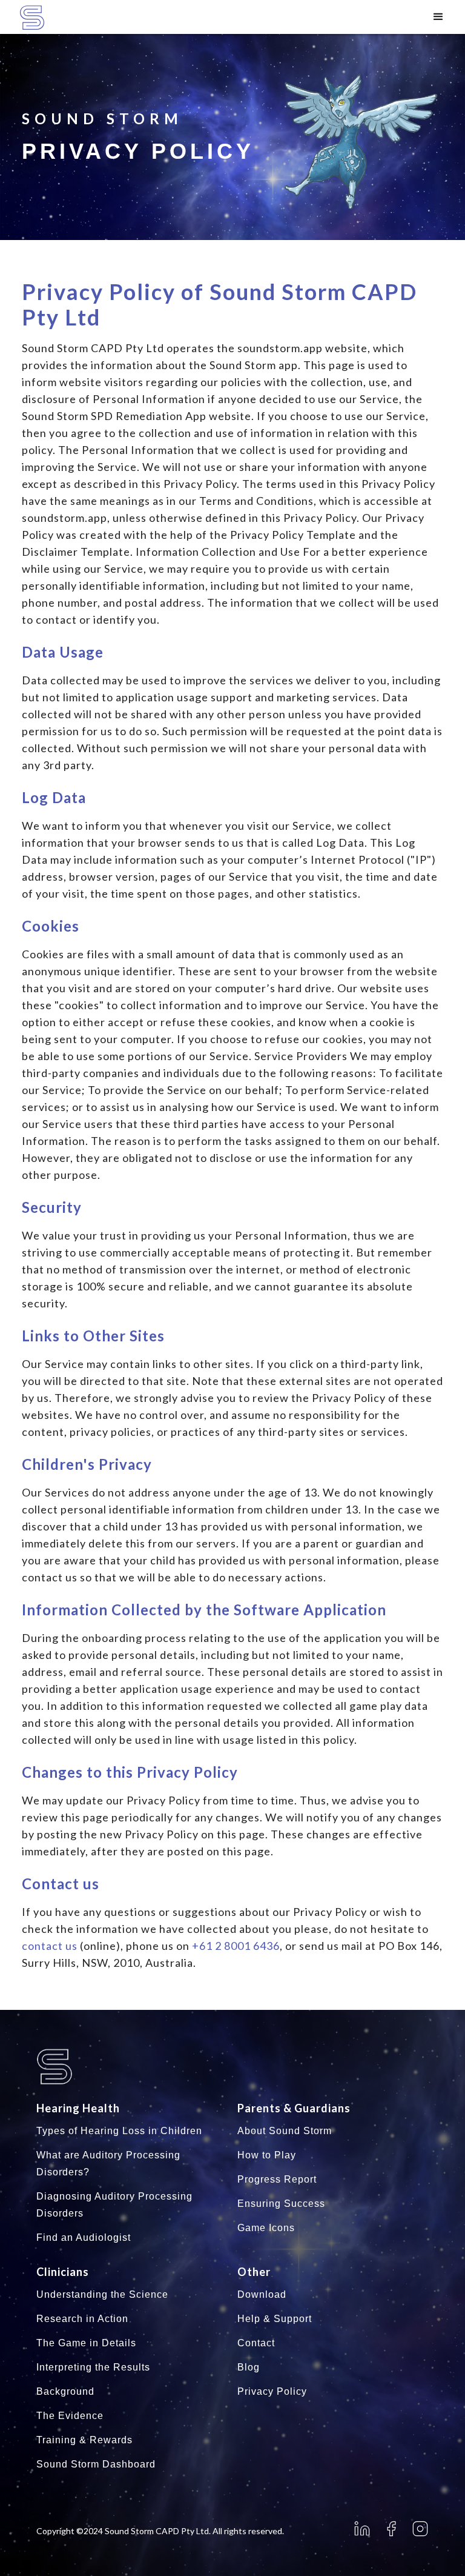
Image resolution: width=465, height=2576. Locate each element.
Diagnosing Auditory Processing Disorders (114, 2205)
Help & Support (275, 2319)
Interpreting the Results (93, 2367)
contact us (50, 1946)
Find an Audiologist (84, 2237)
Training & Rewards (84, 2440)
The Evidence (70, 2416)
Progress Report (277, 2179)
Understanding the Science (102, 2294)
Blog (249, 2367)
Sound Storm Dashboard (96, 2464)
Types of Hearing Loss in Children (119, 2131)
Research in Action (82, 2319)
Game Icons (266, 2228)
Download (262, 2294)
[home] (50, 18)
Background (65, 2391)
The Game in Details (86, 2343)
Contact (256, 2343)
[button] (438, 17)
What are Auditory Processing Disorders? (108, 2164)
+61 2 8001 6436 (236, 1946)
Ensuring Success (281, 2204)
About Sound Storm (285, 2131)
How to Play (267, 2155)
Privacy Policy (272, 2391)
